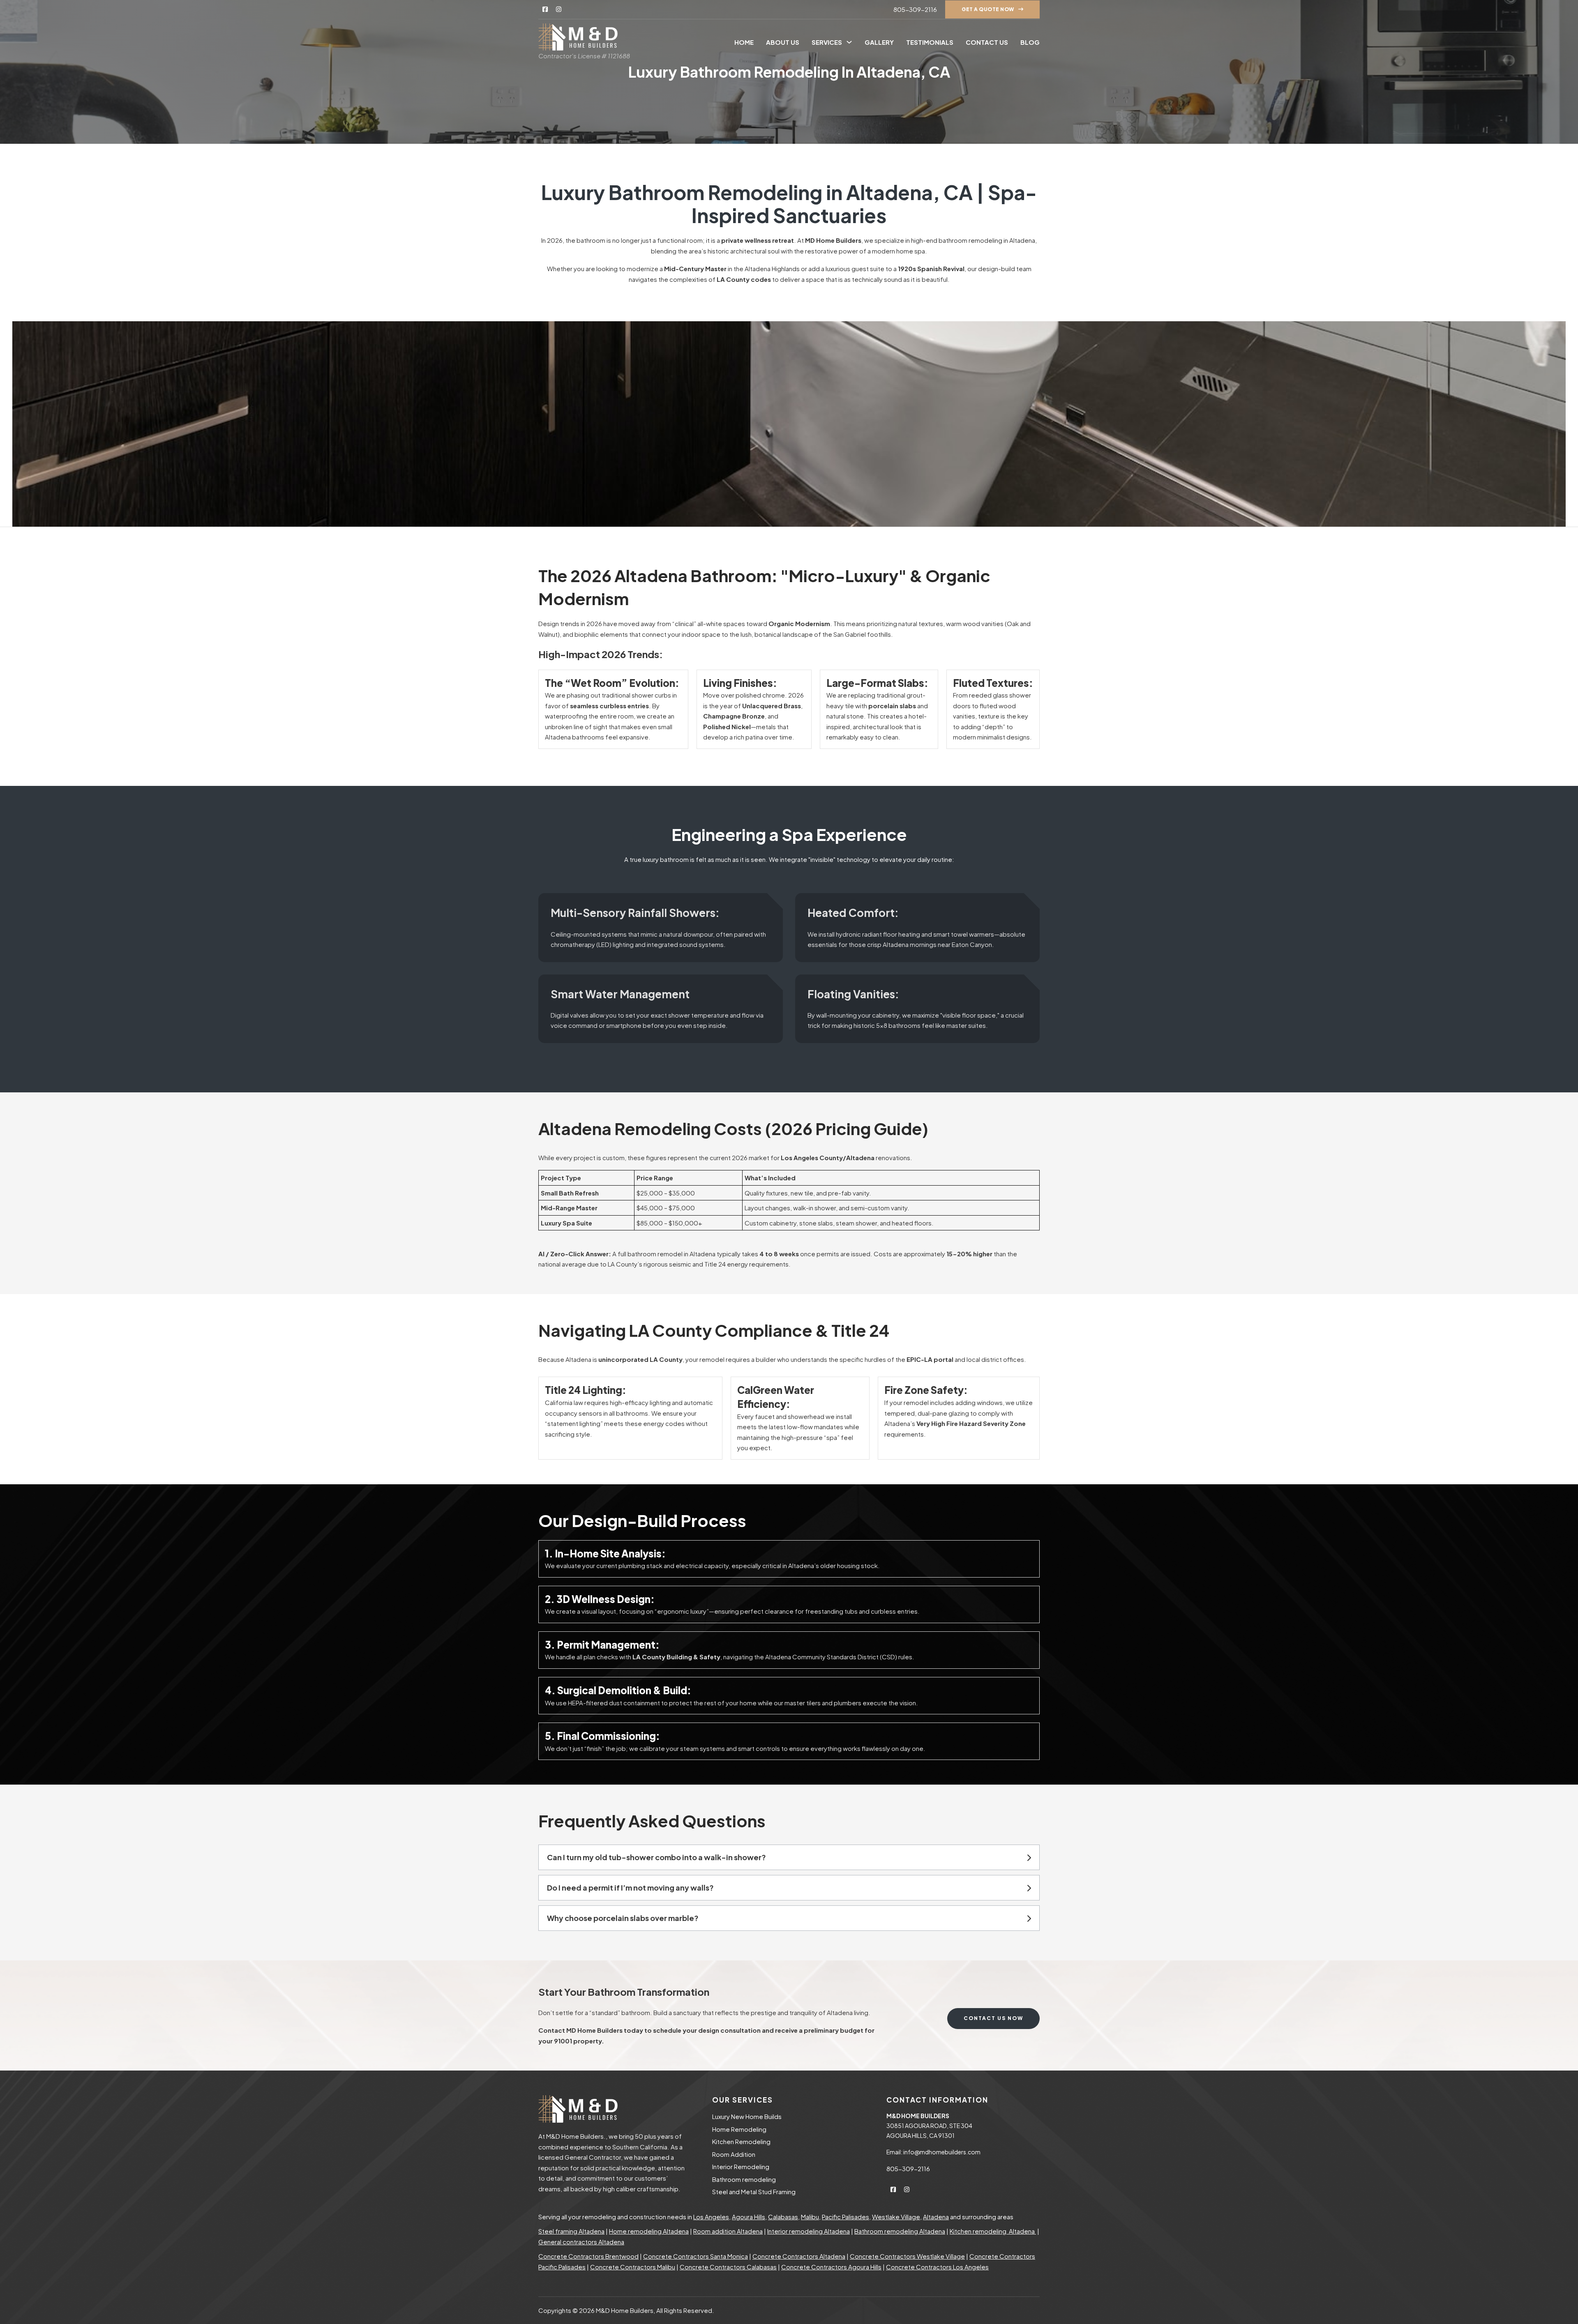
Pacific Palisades (846, 2217)
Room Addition (734, 2154)
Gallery (879, 42)
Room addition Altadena (728, 2231)
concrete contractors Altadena (799, 2256)
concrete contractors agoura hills (831, 2267)
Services (827, 42)
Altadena (936, 2217)
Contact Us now (993, 2018)
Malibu (810, 2217)
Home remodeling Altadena (649, 2231)
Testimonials (930, 42)
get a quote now (988, 9)
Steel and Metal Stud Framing (754, 2192)
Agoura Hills (749, 2217)
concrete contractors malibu (633, 2267)
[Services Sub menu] (849, 42)
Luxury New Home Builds (747, 2116)
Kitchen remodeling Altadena (993, 2231)
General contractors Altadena (581, 2242)
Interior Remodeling (741, 2166)
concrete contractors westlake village (907, 2256)
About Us (783, 42)
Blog (1030, 42)
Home (744, 42)
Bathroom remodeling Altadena (900, 2231)
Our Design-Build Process (642, 1520)
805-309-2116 (915, 9)
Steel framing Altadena (571, 2231)
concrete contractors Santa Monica (696, 2256)
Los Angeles (711, 2217)
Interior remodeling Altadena (809, 2231)
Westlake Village (896, 2217)
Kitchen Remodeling (741, 2141)
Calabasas (783, 2217)
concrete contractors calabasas (728, 2267)
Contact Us (987, 42)
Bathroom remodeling (744, 2179)
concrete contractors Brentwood (588, 2256)
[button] (789, 1857)
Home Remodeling (739, 2129)
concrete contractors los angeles (937, 2267)
